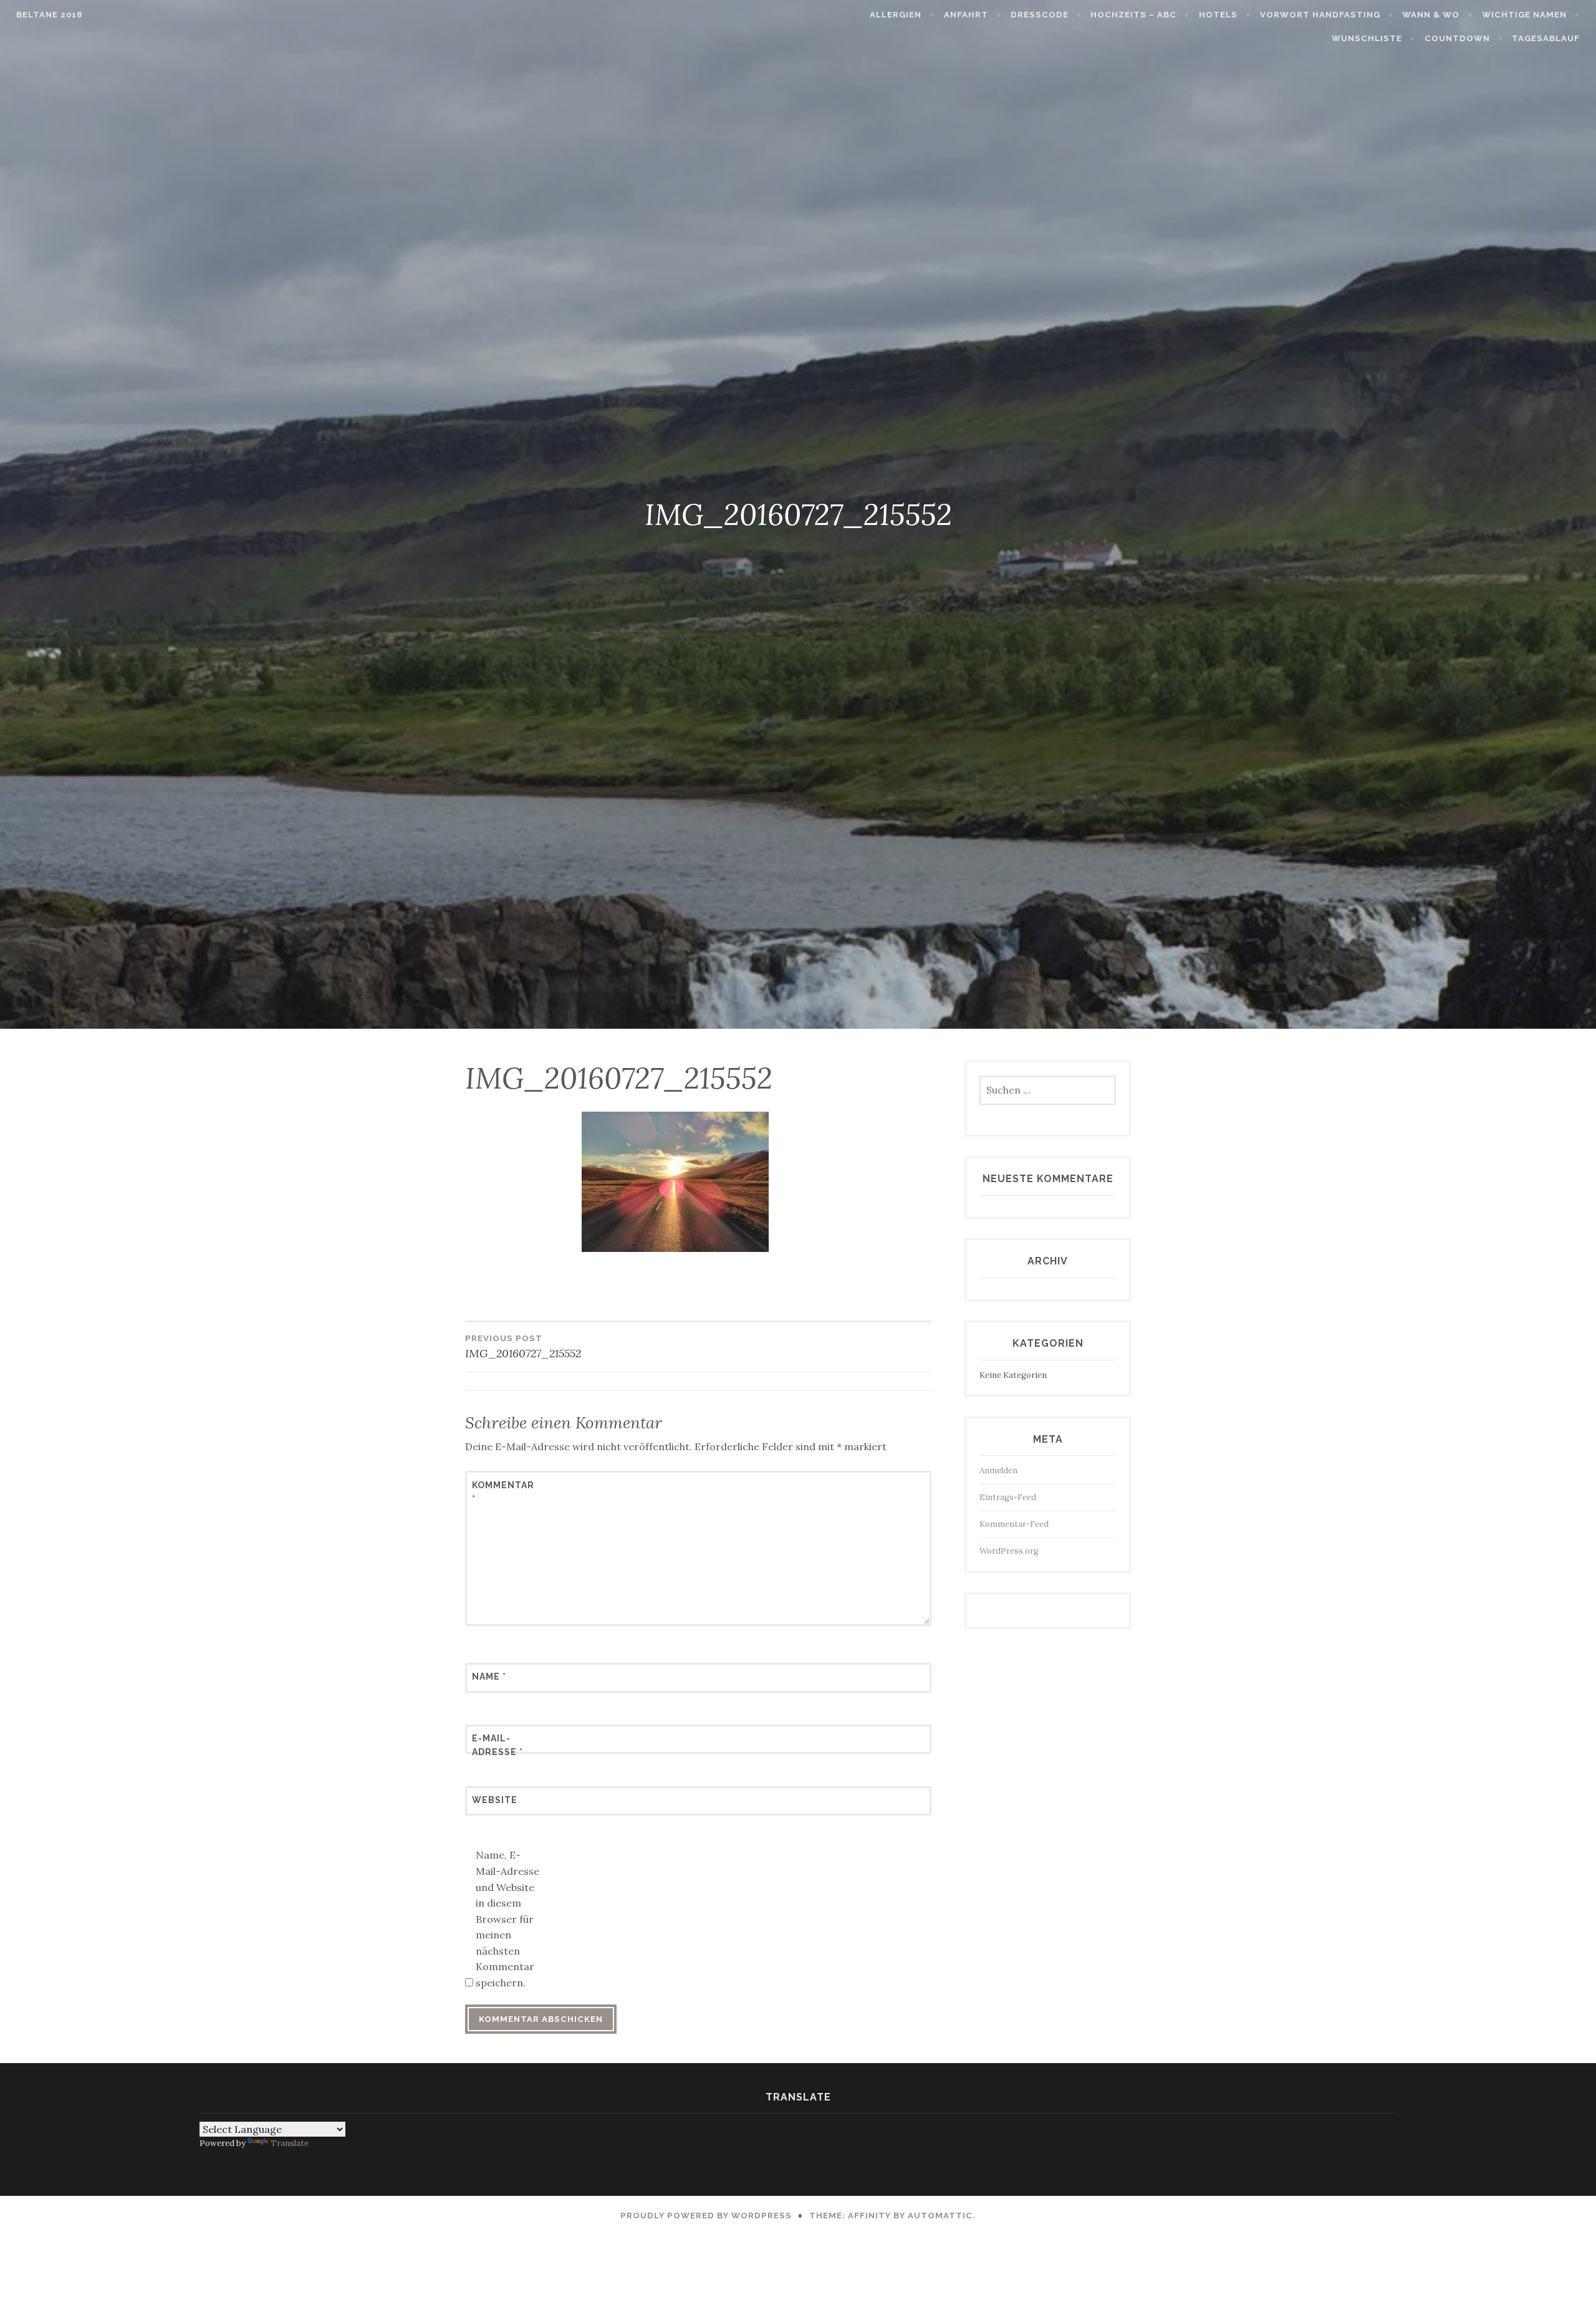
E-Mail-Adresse (498, 1745)
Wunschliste (1367, 38)
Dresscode (1040, 15)
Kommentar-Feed (1014, 1524)
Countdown (1457, 38)
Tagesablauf (1546, 38)
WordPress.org (1009, 1551)
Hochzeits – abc (1133, 15)
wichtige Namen (1524, 15)
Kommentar (502, 1492)
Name (489, 1677)
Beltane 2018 (49, 15)
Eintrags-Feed (1008, 1497)
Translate (290, 2143)
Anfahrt (966, 15)
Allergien (896, 15)
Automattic (940, 2216)
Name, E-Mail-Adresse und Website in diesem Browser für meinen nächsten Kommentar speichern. (507, 1919)
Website (495, 1800)
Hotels (1218, 15)
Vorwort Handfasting (1320, 15)
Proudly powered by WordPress (706, 2216)
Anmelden (998, 1470)
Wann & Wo (1431, 15)
